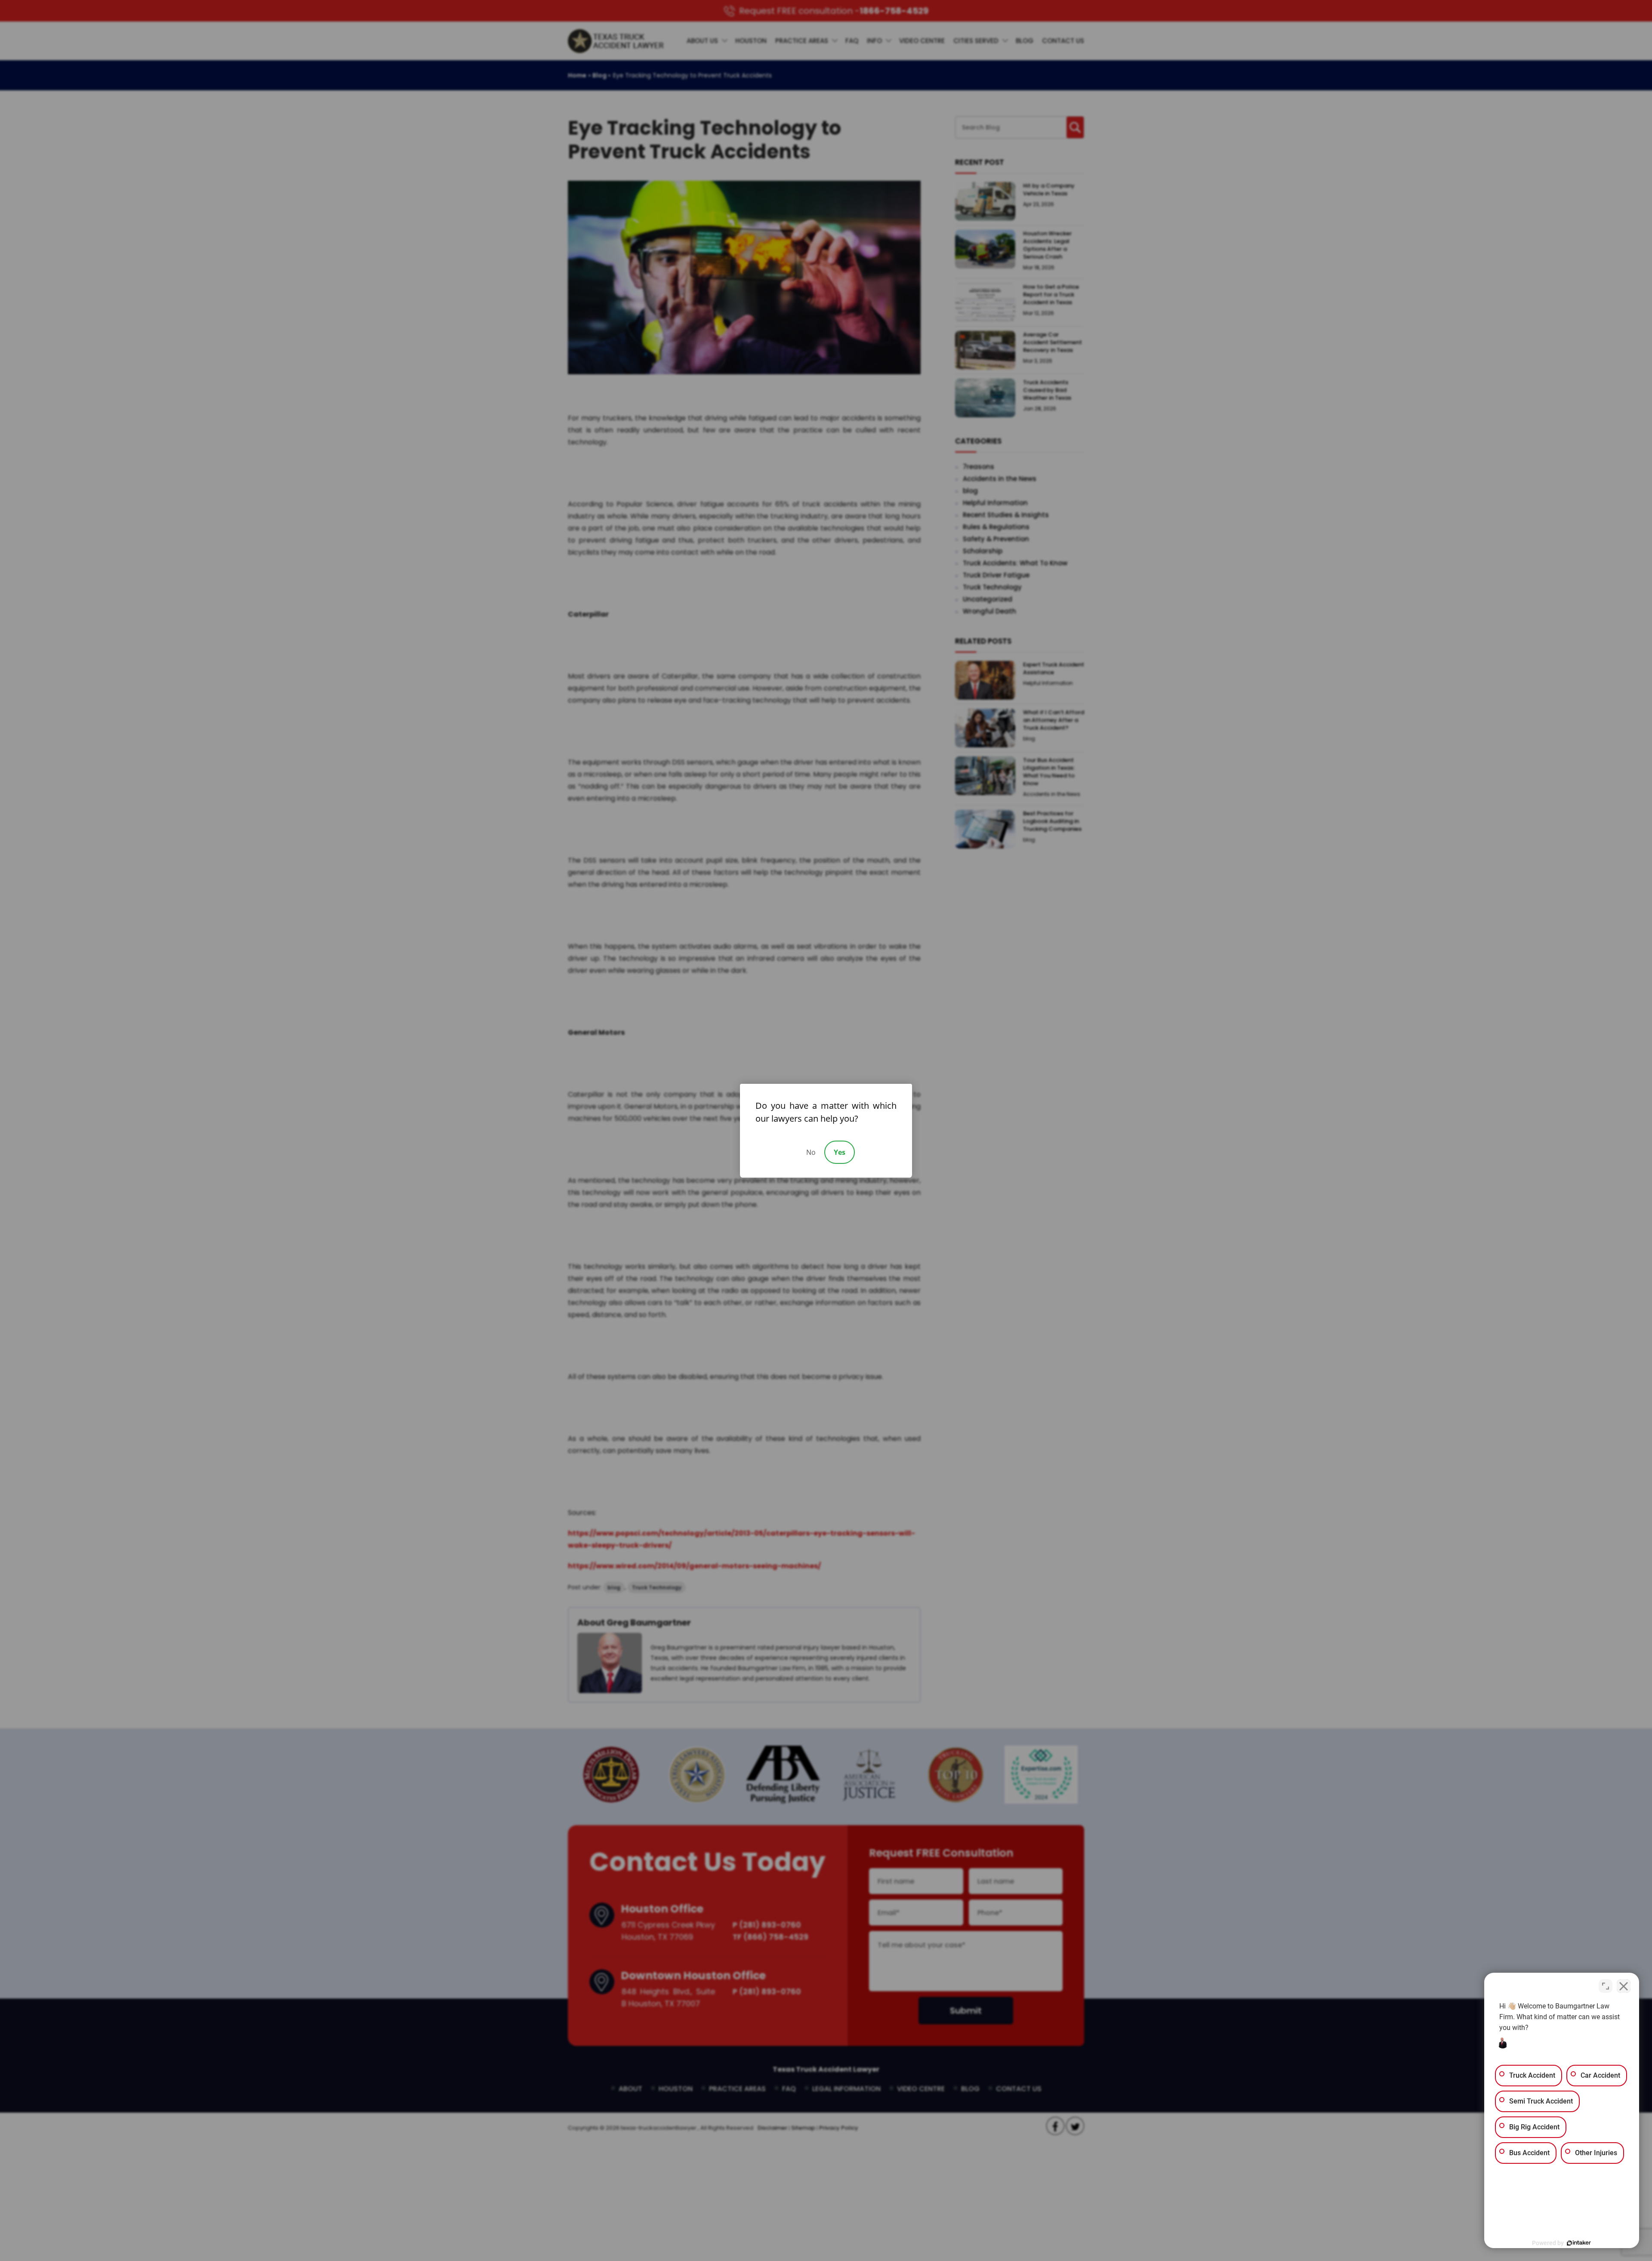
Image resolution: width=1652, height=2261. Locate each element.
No (811, 1152)
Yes (840, 1152)
